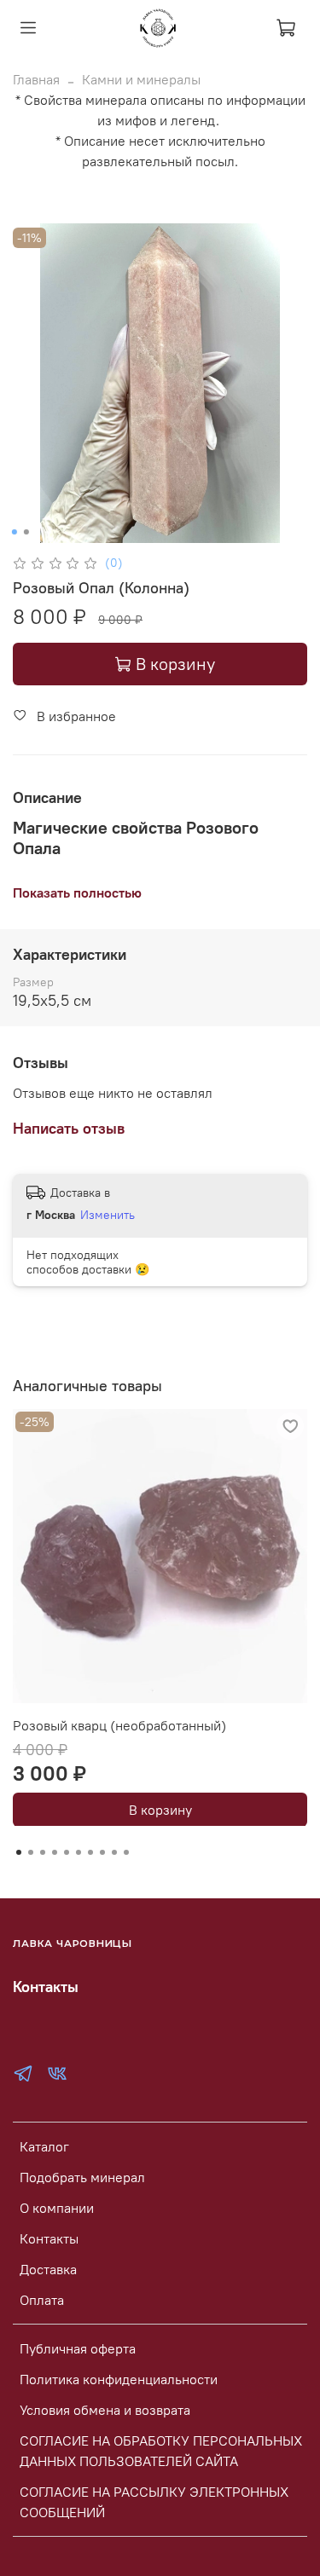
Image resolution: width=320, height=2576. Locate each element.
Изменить (108, 1215)
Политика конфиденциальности (119, 2379)
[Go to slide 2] (26, 532)
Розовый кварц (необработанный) (119, 1725)
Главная (36, 79)
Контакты (49, 2238)
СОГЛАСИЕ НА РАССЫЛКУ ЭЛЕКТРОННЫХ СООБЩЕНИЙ (154, 2502)
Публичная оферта (78, 2348)
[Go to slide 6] (79, 1852)
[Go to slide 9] (114, 1852)
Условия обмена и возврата (105, 2410)
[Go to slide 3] (43, 1852)
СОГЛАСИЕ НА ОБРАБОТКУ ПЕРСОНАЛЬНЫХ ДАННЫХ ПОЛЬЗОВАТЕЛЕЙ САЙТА (161, 2451)
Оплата (42, 2300)
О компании (57, 2208)
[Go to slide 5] (67, 1852)
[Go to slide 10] (126, 1852)
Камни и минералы (141, 79)
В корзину (160, 1809)
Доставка (48, 2269)
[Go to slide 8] (102, 1852)
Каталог (44, 2146)
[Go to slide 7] (90, 1852)
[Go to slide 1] (14, 532)
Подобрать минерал (82, 2177)
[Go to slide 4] (55, 1852)
